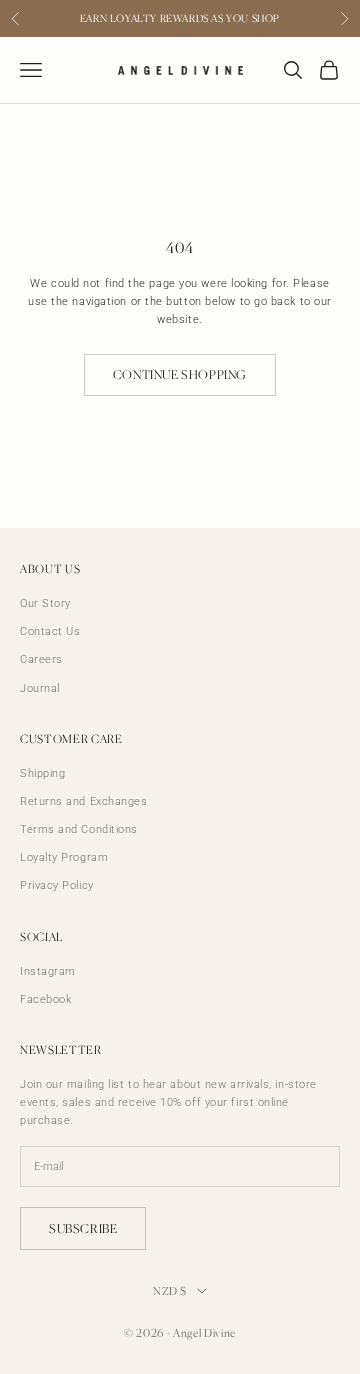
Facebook (45, 999)
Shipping (42, 773)
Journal (40, 688)
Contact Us (50, 631)
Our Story (45, 603)
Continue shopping (180, 374)
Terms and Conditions (79, 829)
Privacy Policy (57, 885)
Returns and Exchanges (84, 801)
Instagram (48, 971)
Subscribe (83, 1228)
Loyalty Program (64, 857)
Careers (41, 659)
